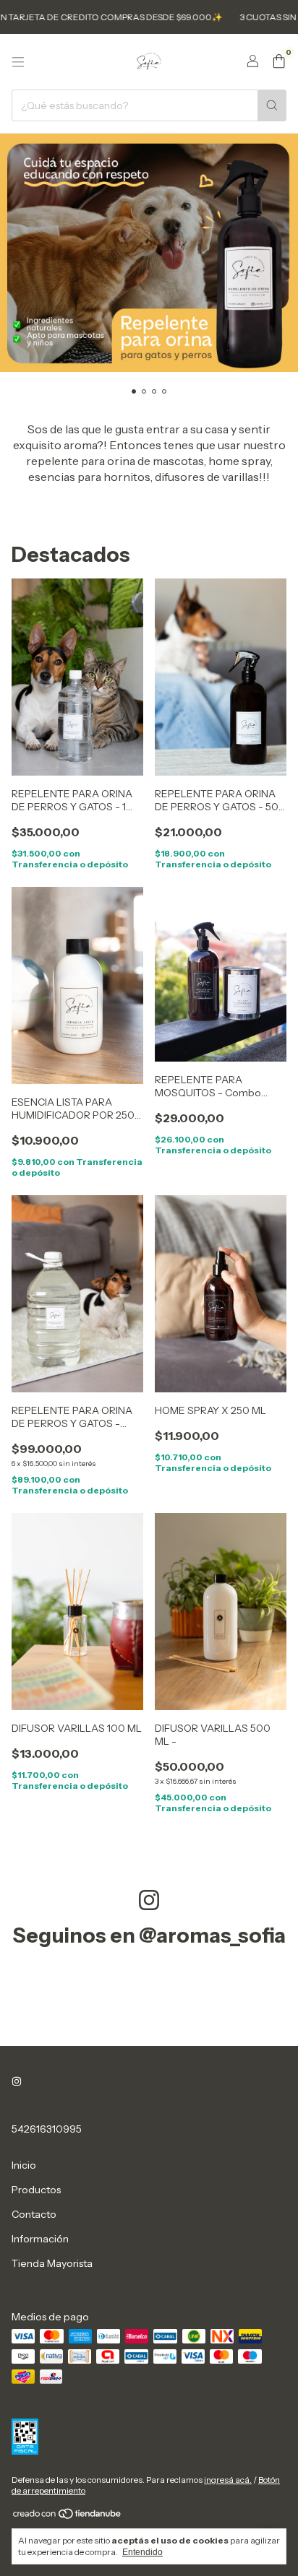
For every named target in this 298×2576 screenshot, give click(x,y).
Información (40, 2239)
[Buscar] (272, 105)
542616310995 (47, 2129)
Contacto (34, 2214)
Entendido (142, 2552)
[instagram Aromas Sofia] (17, 2081)
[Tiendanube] (68, 2516)
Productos (36, 2190)
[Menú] (18, 62)
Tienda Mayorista (52, 2263)
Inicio (24, 2165)
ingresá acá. (228, 2480)
